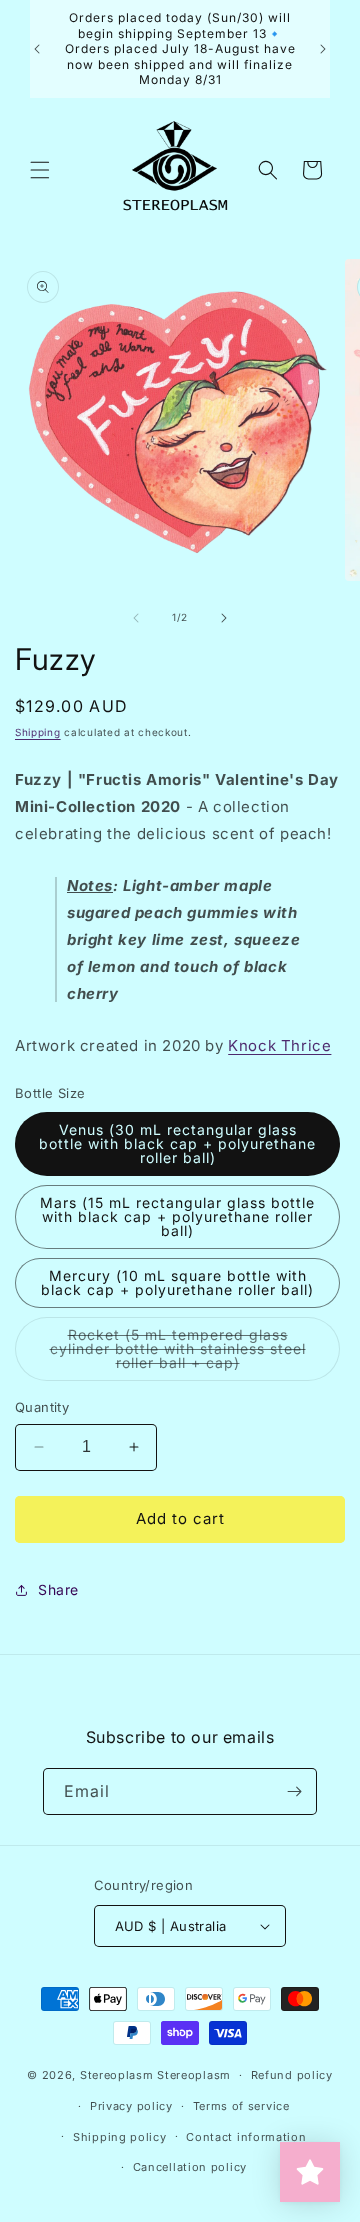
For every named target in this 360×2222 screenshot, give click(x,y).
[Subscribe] (294, 1791)
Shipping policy (120, 2137)
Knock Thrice (279, 1045)
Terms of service (241, 2106)
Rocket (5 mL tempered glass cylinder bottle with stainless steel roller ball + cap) (187, 1353)
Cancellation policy (190, 2167)
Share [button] (58, 1589)
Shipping (38, 732)
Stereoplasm (117, 2075)
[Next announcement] (323, 49)
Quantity (42, 1407)
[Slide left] (136, 618)
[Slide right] (224, 618)
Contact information (246, 2137)
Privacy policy (131, 2106)
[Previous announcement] (37, 49)
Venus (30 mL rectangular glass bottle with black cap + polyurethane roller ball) (177, 1143)
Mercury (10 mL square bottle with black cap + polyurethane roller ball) (177, 1282)
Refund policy (292, 2075)
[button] (40, 170)
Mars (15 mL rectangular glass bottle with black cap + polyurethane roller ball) (177, 1216)
